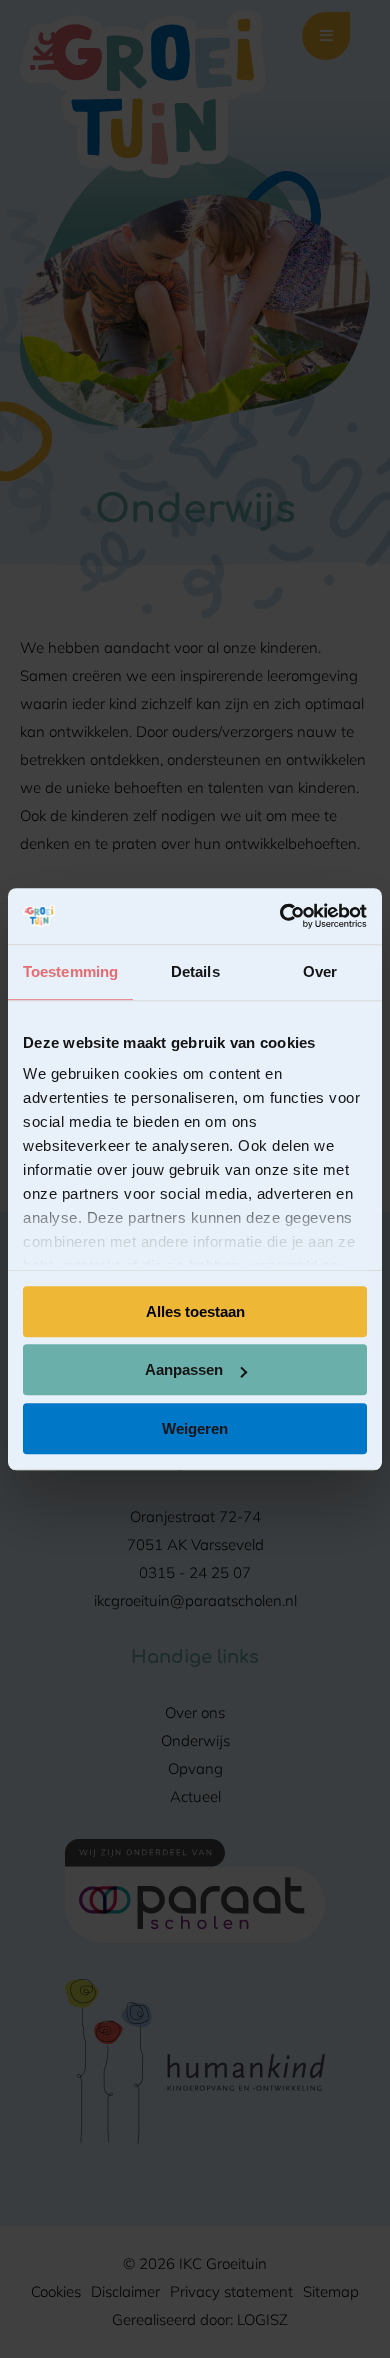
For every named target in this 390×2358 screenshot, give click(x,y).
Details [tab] (195, 971)
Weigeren (195, 1428)
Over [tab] (320, 971)
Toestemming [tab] (70, 971)
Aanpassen (184, 1369)
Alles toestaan (195, 1311)
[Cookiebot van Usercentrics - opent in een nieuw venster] (280, 916)
